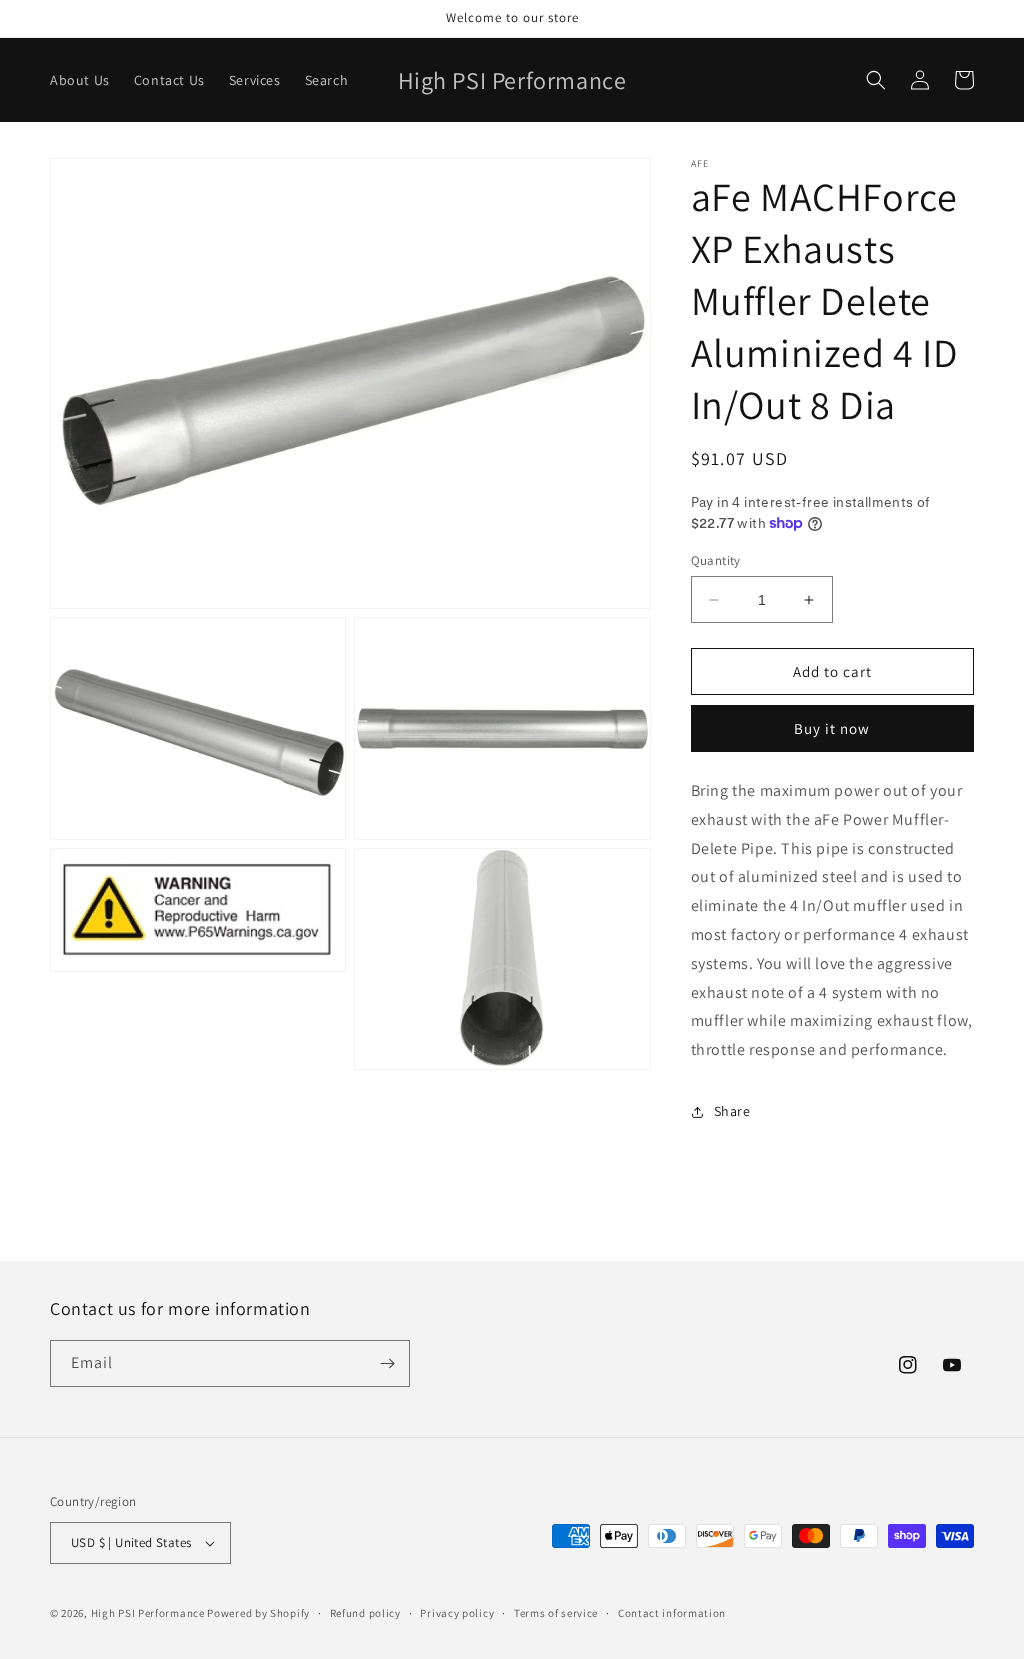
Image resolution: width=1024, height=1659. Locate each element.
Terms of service (556, 1613)
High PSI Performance (148, 1613)
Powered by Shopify (258, 1613)
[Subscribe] (387, 1363)
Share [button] (732, 1111)
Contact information (672, 1613)
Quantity (716, 560)
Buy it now (832, 728)
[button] (876, 80)
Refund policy (365, 1613)
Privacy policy (457, 1613)
